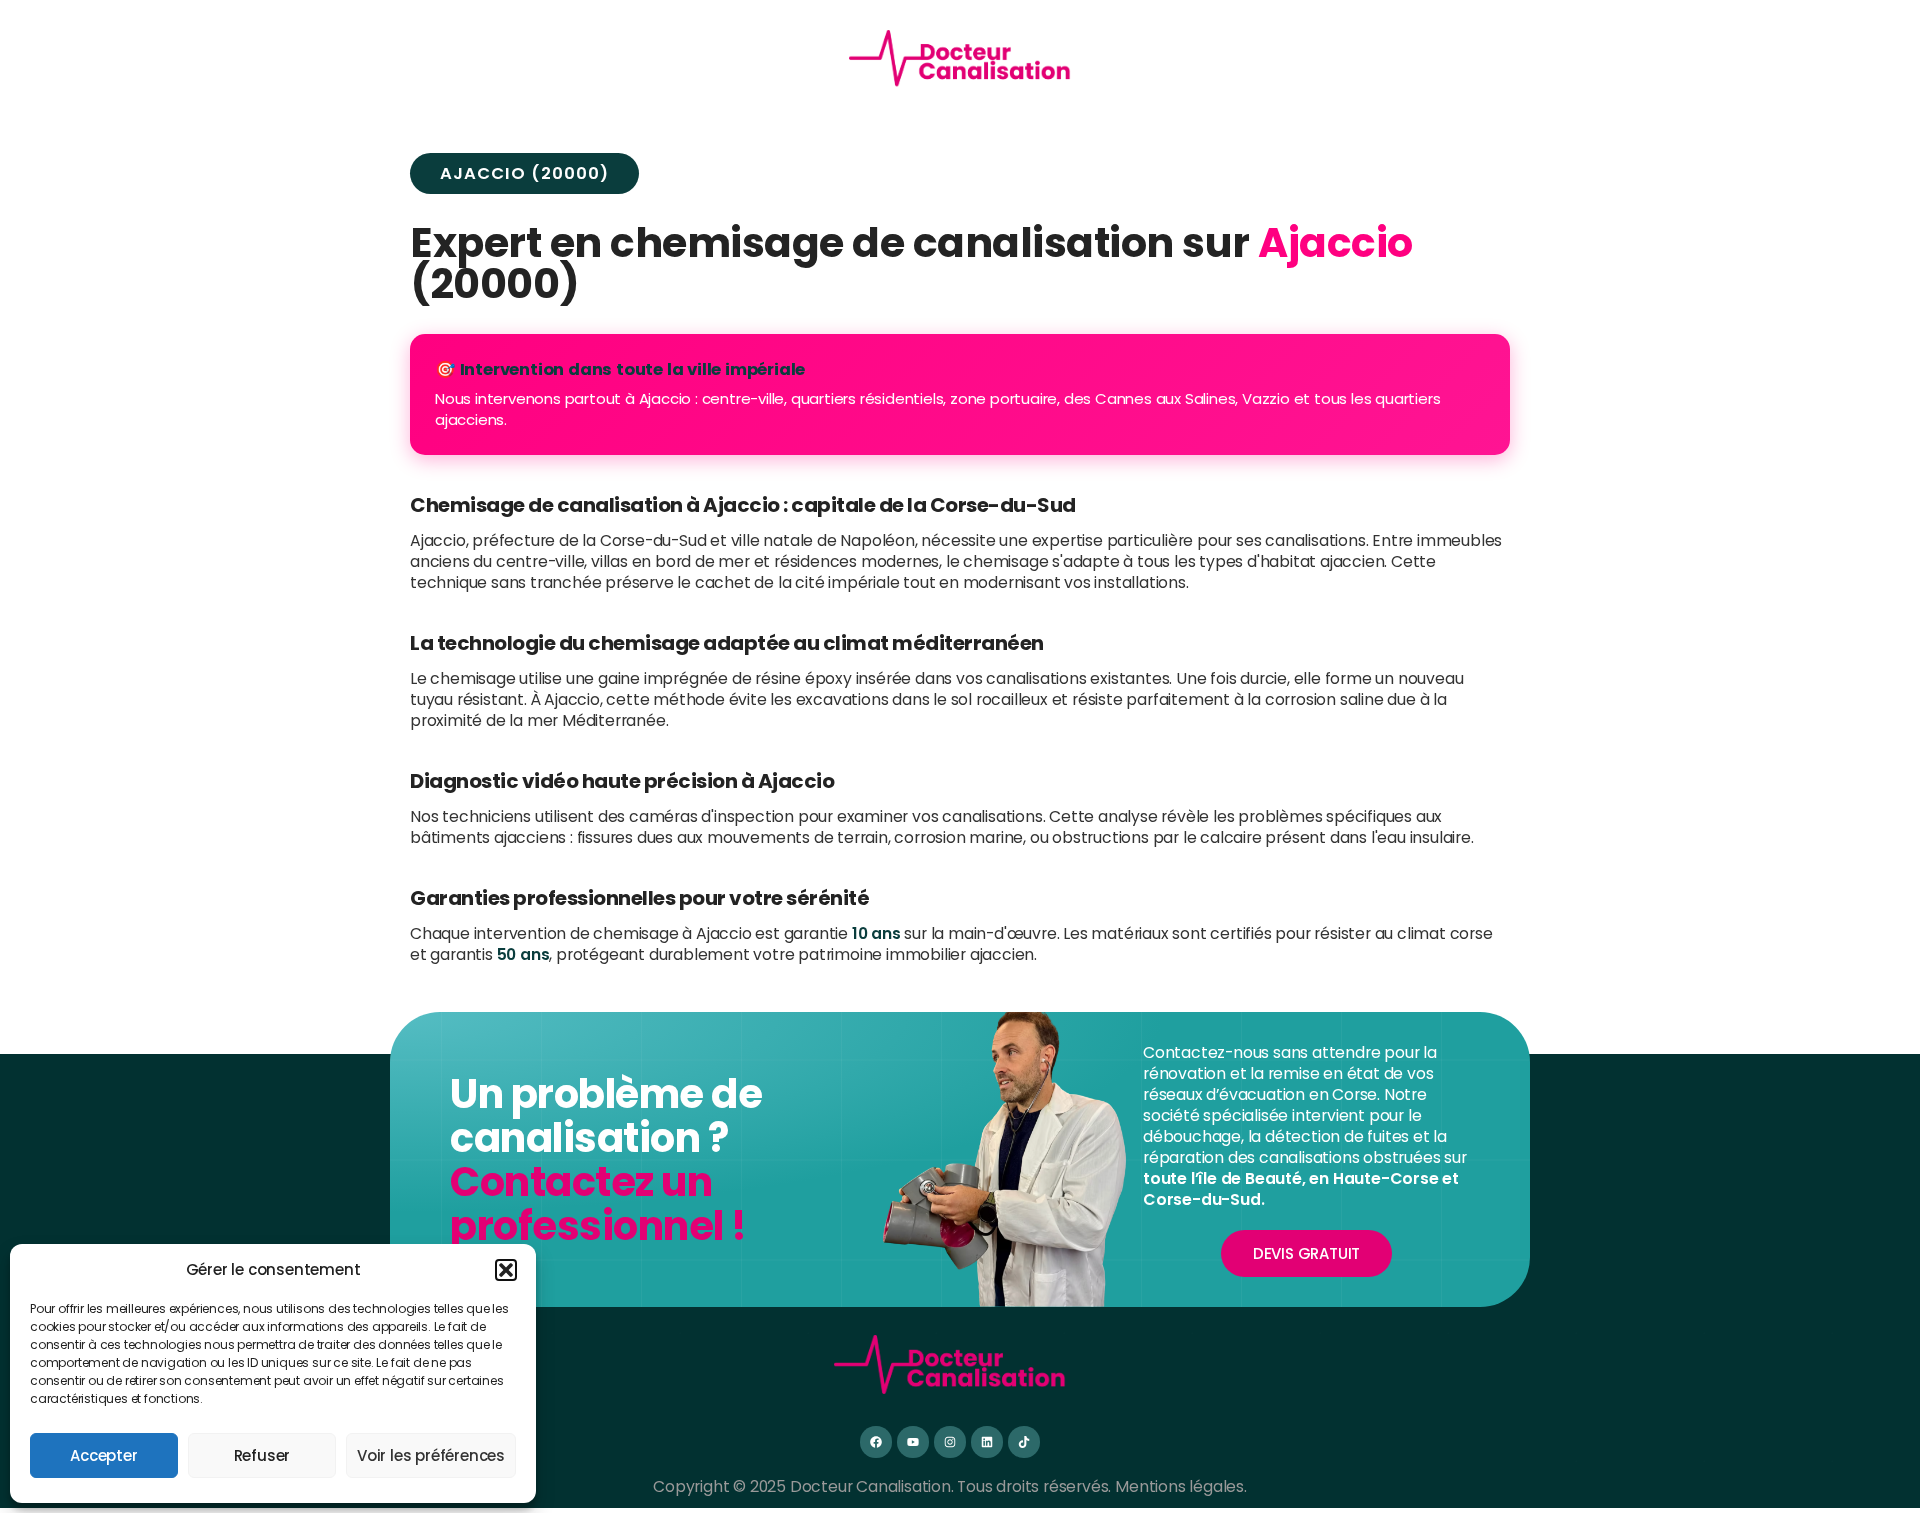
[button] (506, 1270)
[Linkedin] (986, 1441)
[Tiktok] (1023, 1441)
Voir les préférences (431, 1455)
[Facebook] (875, 1441)
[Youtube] (912, 1441)
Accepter (103, 1455)
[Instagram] (949, 1441)
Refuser (262, 1455)
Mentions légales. (1181, 1486)
